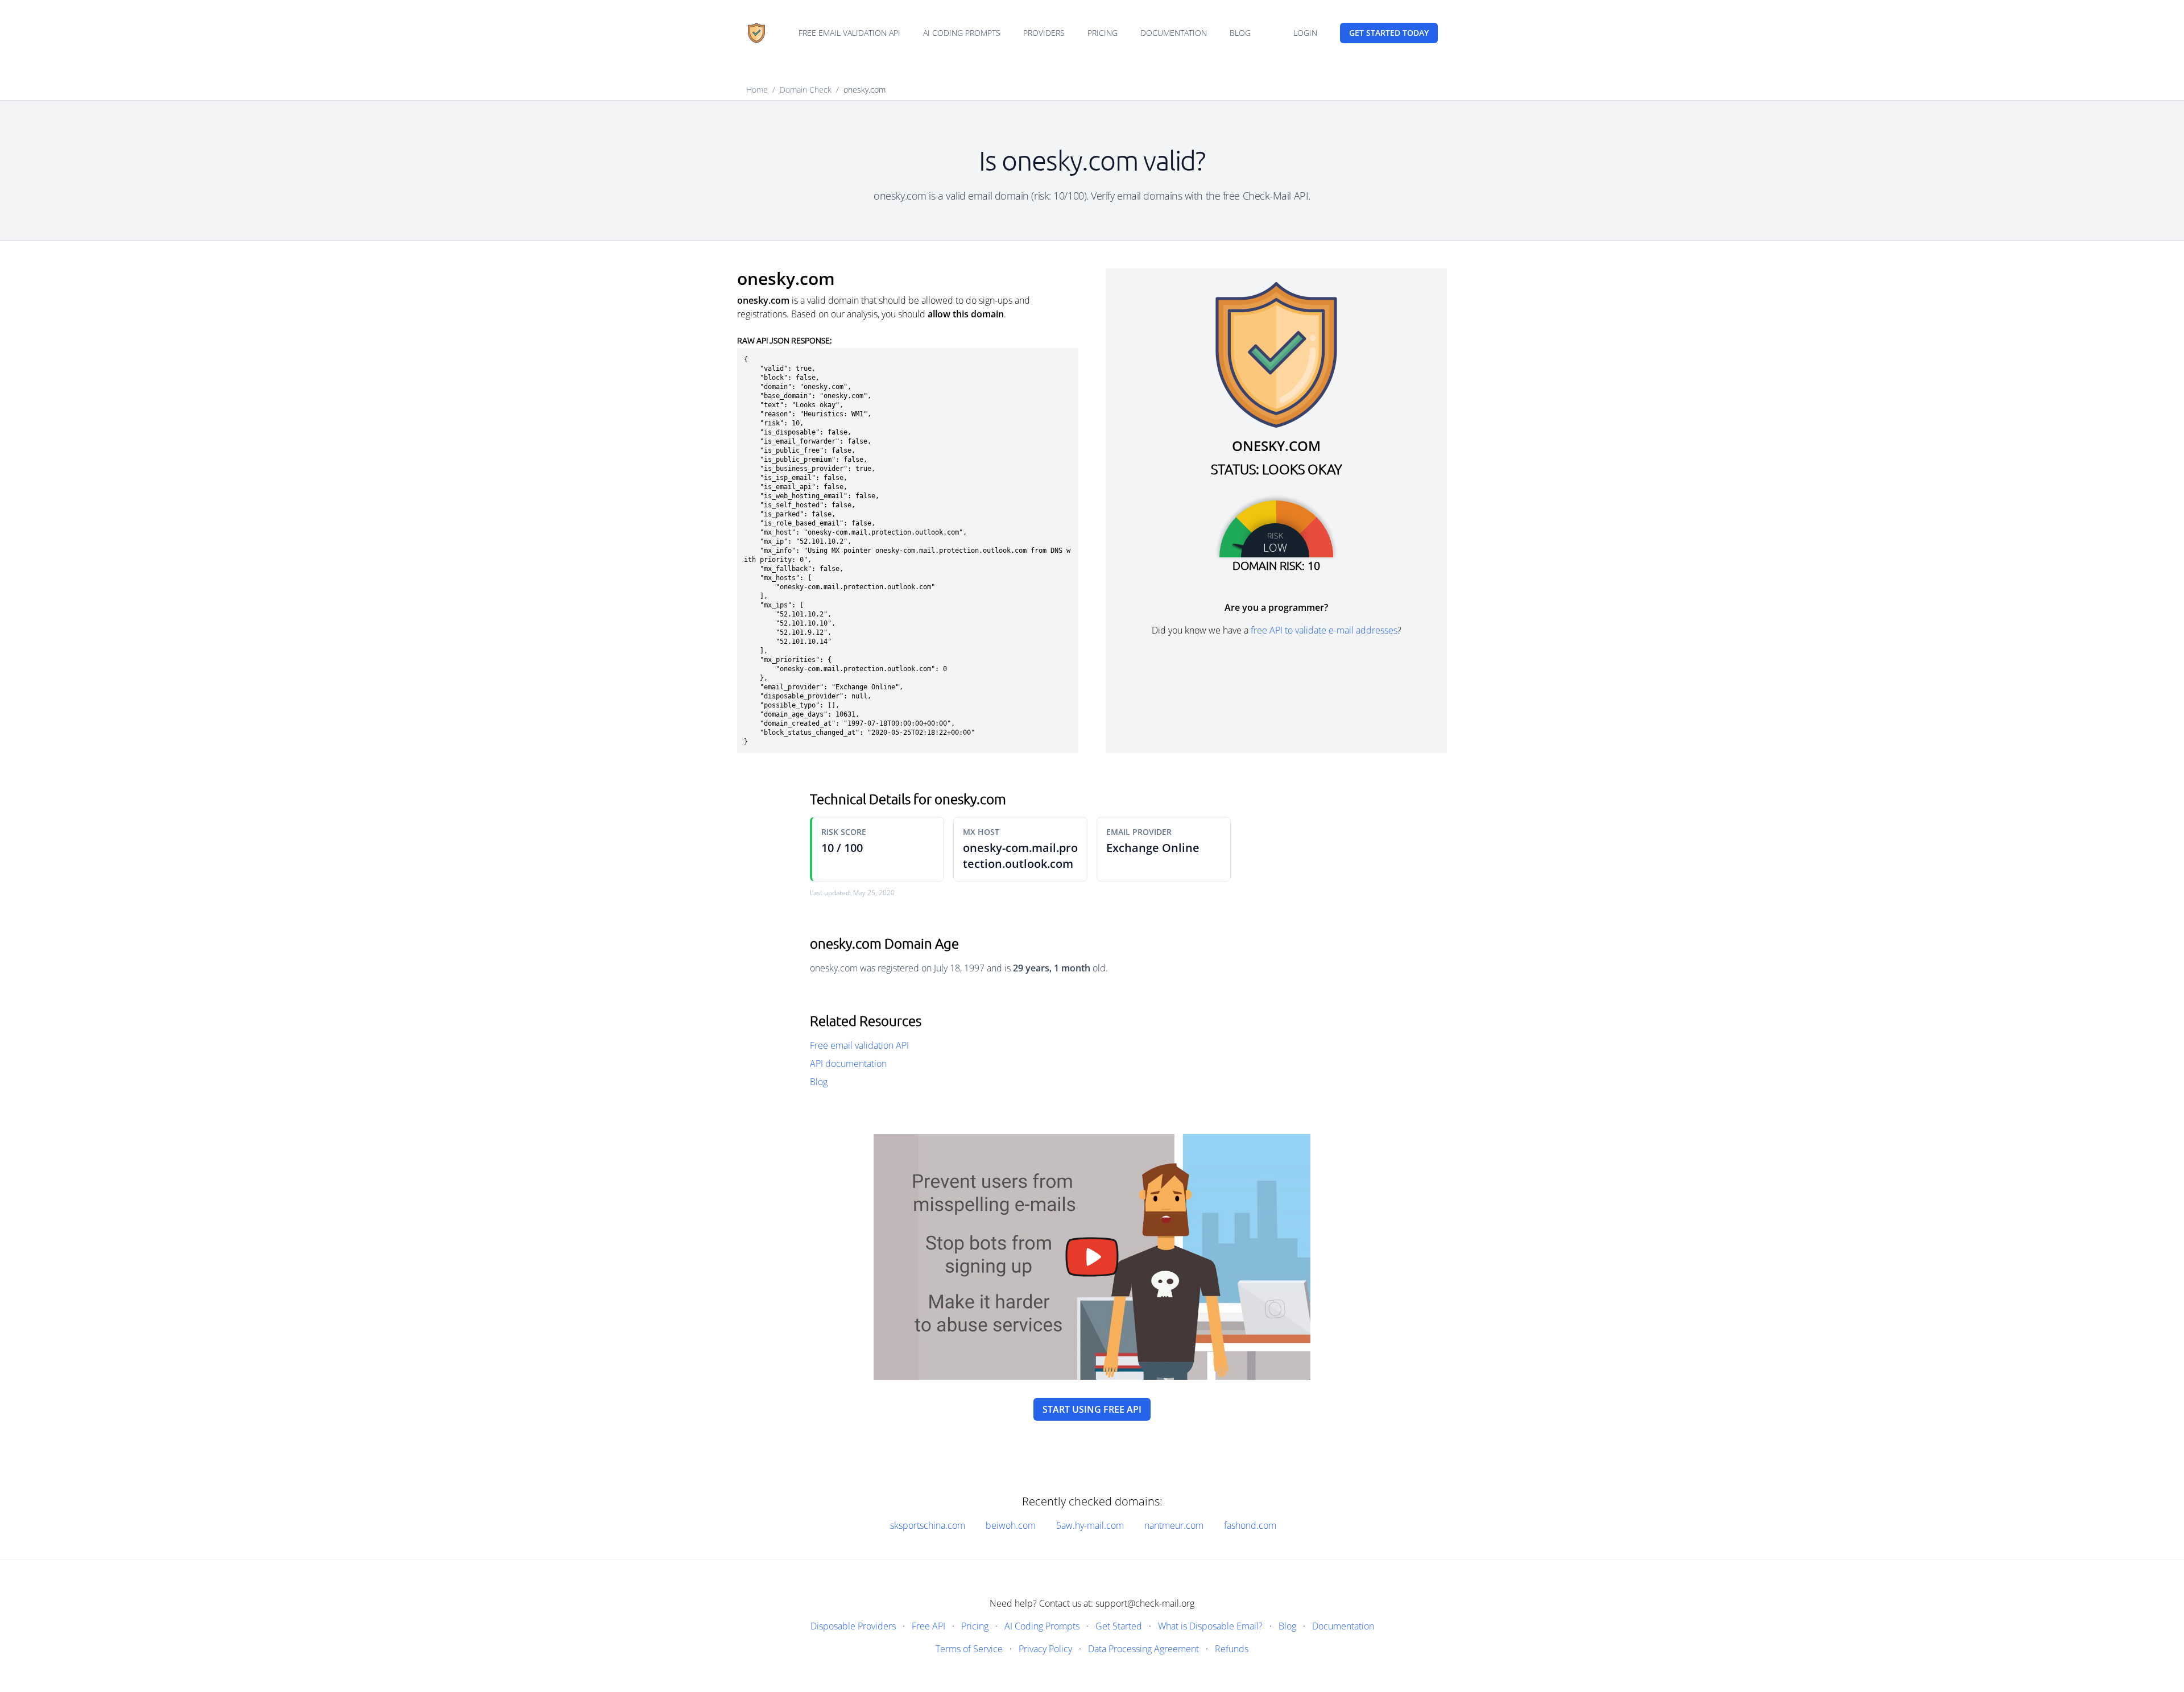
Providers (1044, 33)
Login (1305, 33)
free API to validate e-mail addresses (1324, 630)
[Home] (756, 33)
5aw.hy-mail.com (1090, 1525)
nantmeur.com (1174, 1525)
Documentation (1174, 33)
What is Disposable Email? (1210, 1626)
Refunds (1232, 1649)
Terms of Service (969, 1649)
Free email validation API (849, 33)
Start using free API (1092, 1409)
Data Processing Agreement (1143, 1649)
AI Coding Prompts (962, 33)
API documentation (848, 1064)
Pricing (1103, 33)
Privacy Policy (1045, 1649)
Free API (928, 1626)
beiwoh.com (1011, 1525)
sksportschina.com (928, 1525)
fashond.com (1250, 1525)
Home (757, 90)
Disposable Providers (853, 1626)
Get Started (1119, 1626)
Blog (1240, 33)
